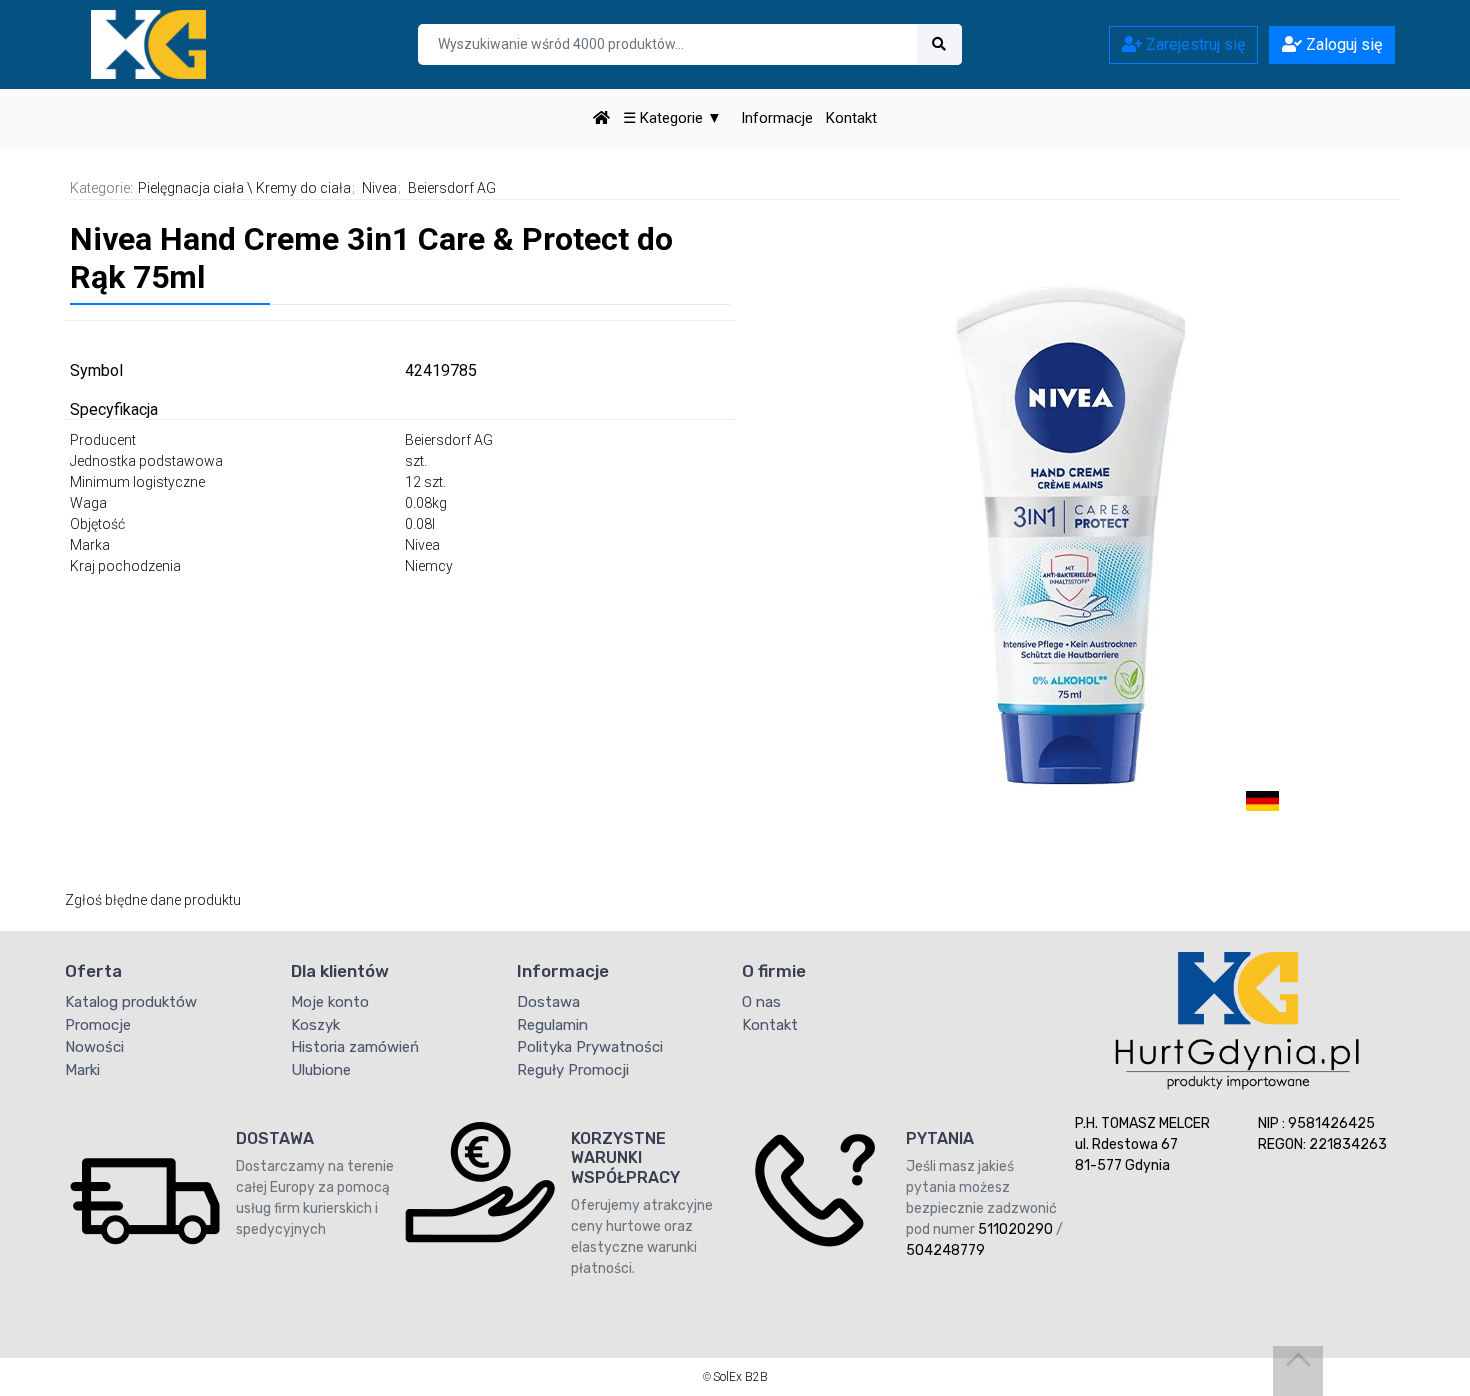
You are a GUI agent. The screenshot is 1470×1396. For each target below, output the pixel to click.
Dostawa (548, 1002)
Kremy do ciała (303, 188)
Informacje (777, 118)
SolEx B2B (740, 1377)
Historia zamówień (355, 1047)
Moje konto (330, 1002)
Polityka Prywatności (590, 1047)
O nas (761, 1002)
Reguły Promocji (573, 1070)
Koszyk (315, 1025)
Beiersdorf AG (452, 188)
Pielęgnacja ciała (191, 188)
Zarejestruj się (1193, 44)
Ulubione (321, 1070)
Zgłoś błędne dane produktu (153, 900)
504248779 (945, 1250)
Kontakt (851, 118)
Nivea (379, 188)
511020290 (1015, 1229)
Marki (82, 1070)
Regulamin (552, 1025)
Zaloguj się (1342, 44)
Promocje (98, 1025)
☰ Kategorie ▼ (672, 118)
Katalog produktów (131, 1002)
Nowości (94, 1047)
